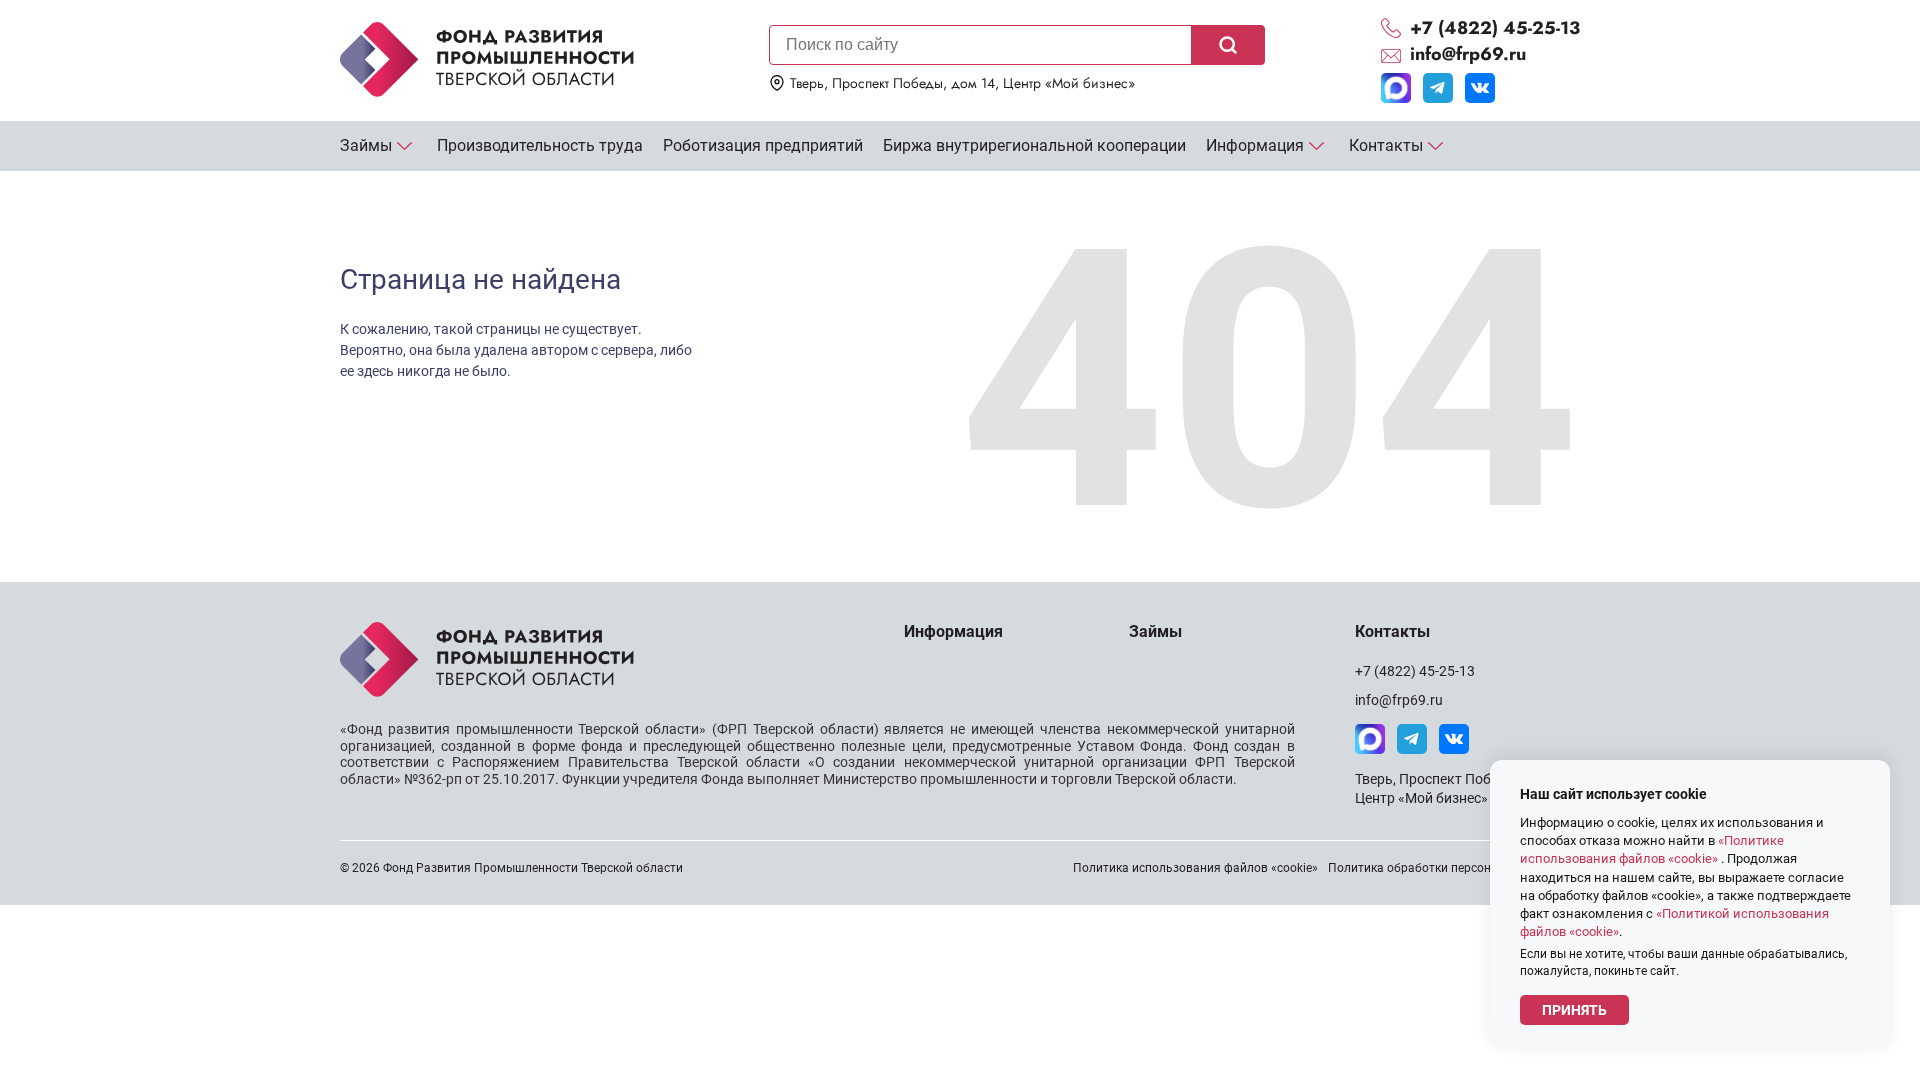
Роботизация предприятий (763, 145)
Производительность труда (540, 145)
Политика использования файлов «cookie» (1195, 868)
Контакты (1386, 145)
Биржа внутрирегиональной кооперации (1034, 145)
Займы (366, 145)
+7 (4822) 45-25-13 (1415, 671)
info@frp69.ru (1399, 700)
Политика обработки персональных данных (1454, 868)
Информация (1255, 145)
